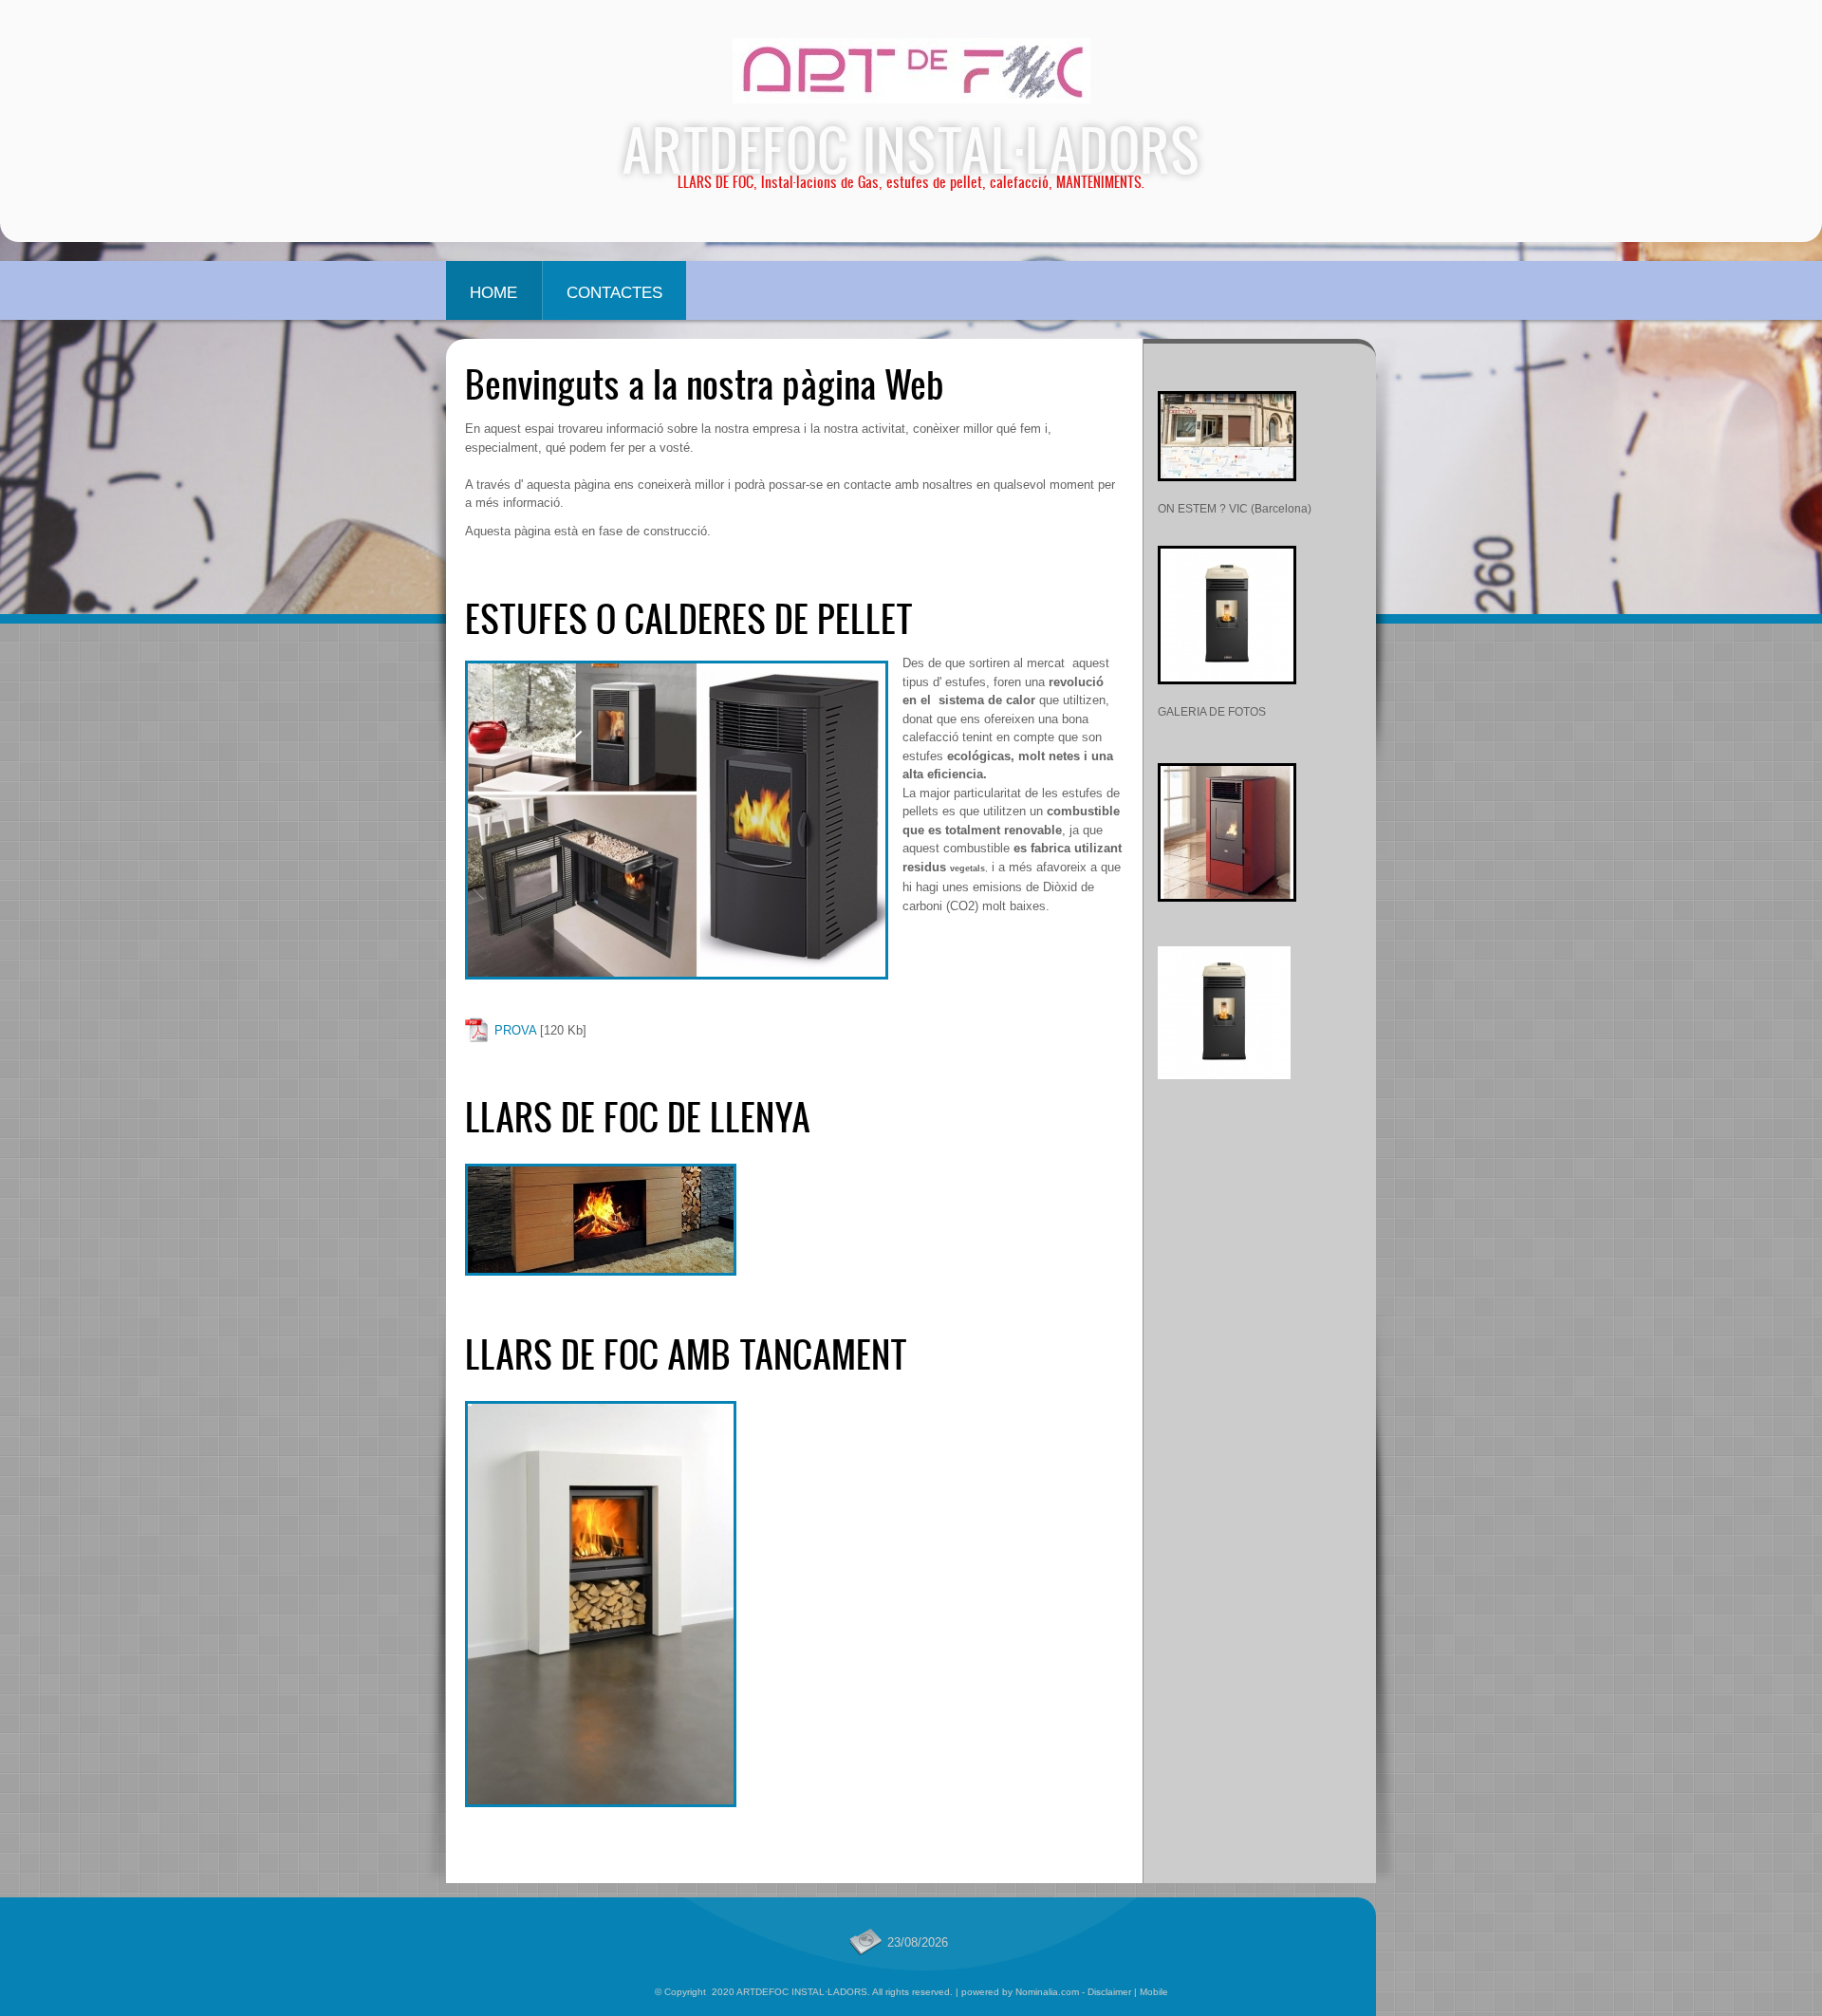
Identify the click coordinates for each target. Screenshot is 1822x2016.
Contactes (614, 293)
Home (493, 293)
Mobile (1154, 1992)
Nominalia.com (1047, 1992)
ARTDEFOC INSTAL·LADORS (911, 149)
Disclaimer (1109, 1992)
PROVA (515, 1030)
